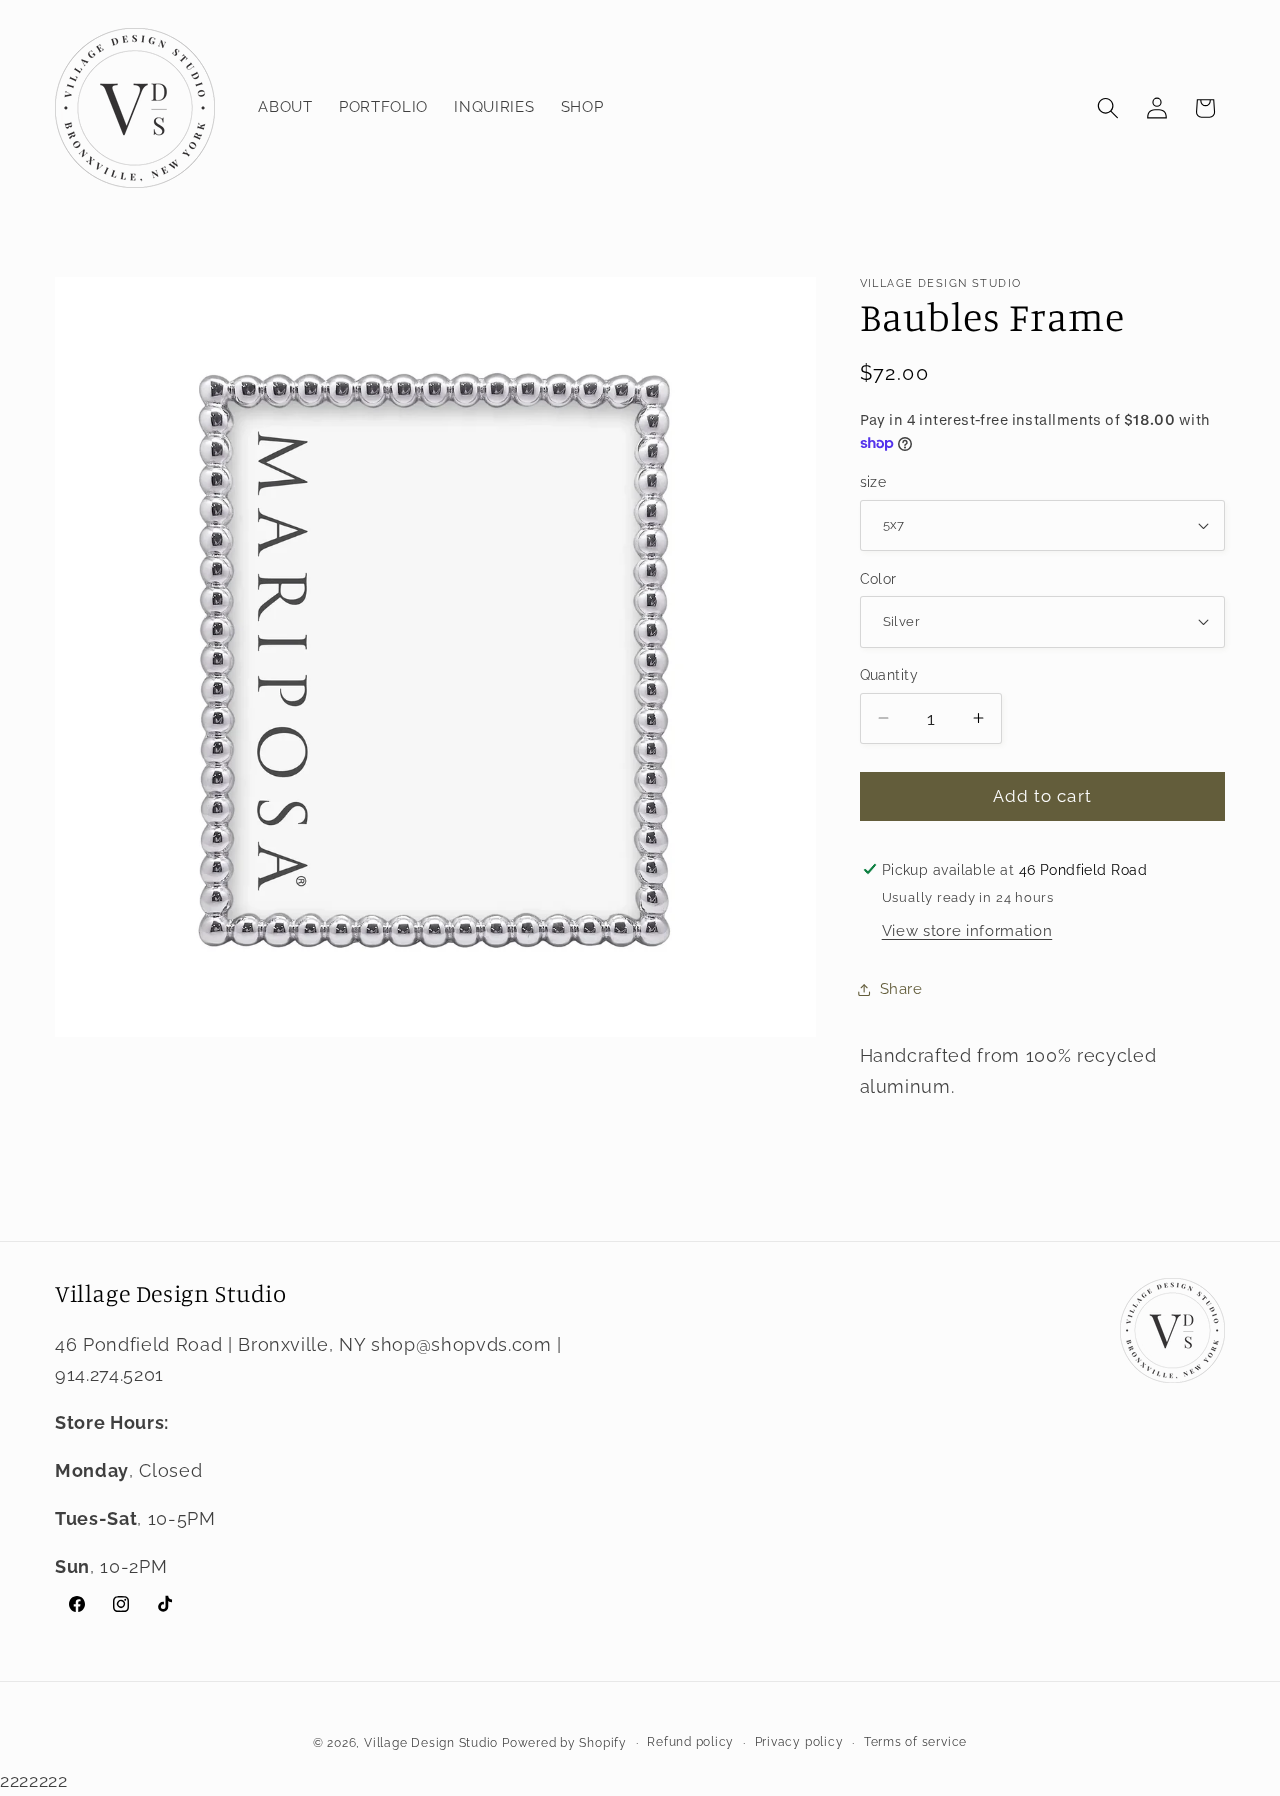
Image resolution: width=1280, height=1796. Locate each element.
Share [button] (901, 989)
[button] (1108, 108)
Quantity (889, 675)
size (873, 482)
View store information (967, 931)
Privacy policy (799, 1742)
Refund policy (690, 1742)
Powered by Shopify (564, 1743)
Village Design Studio (431, 1743)
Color (878, 578)
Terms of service (915, 1742)
